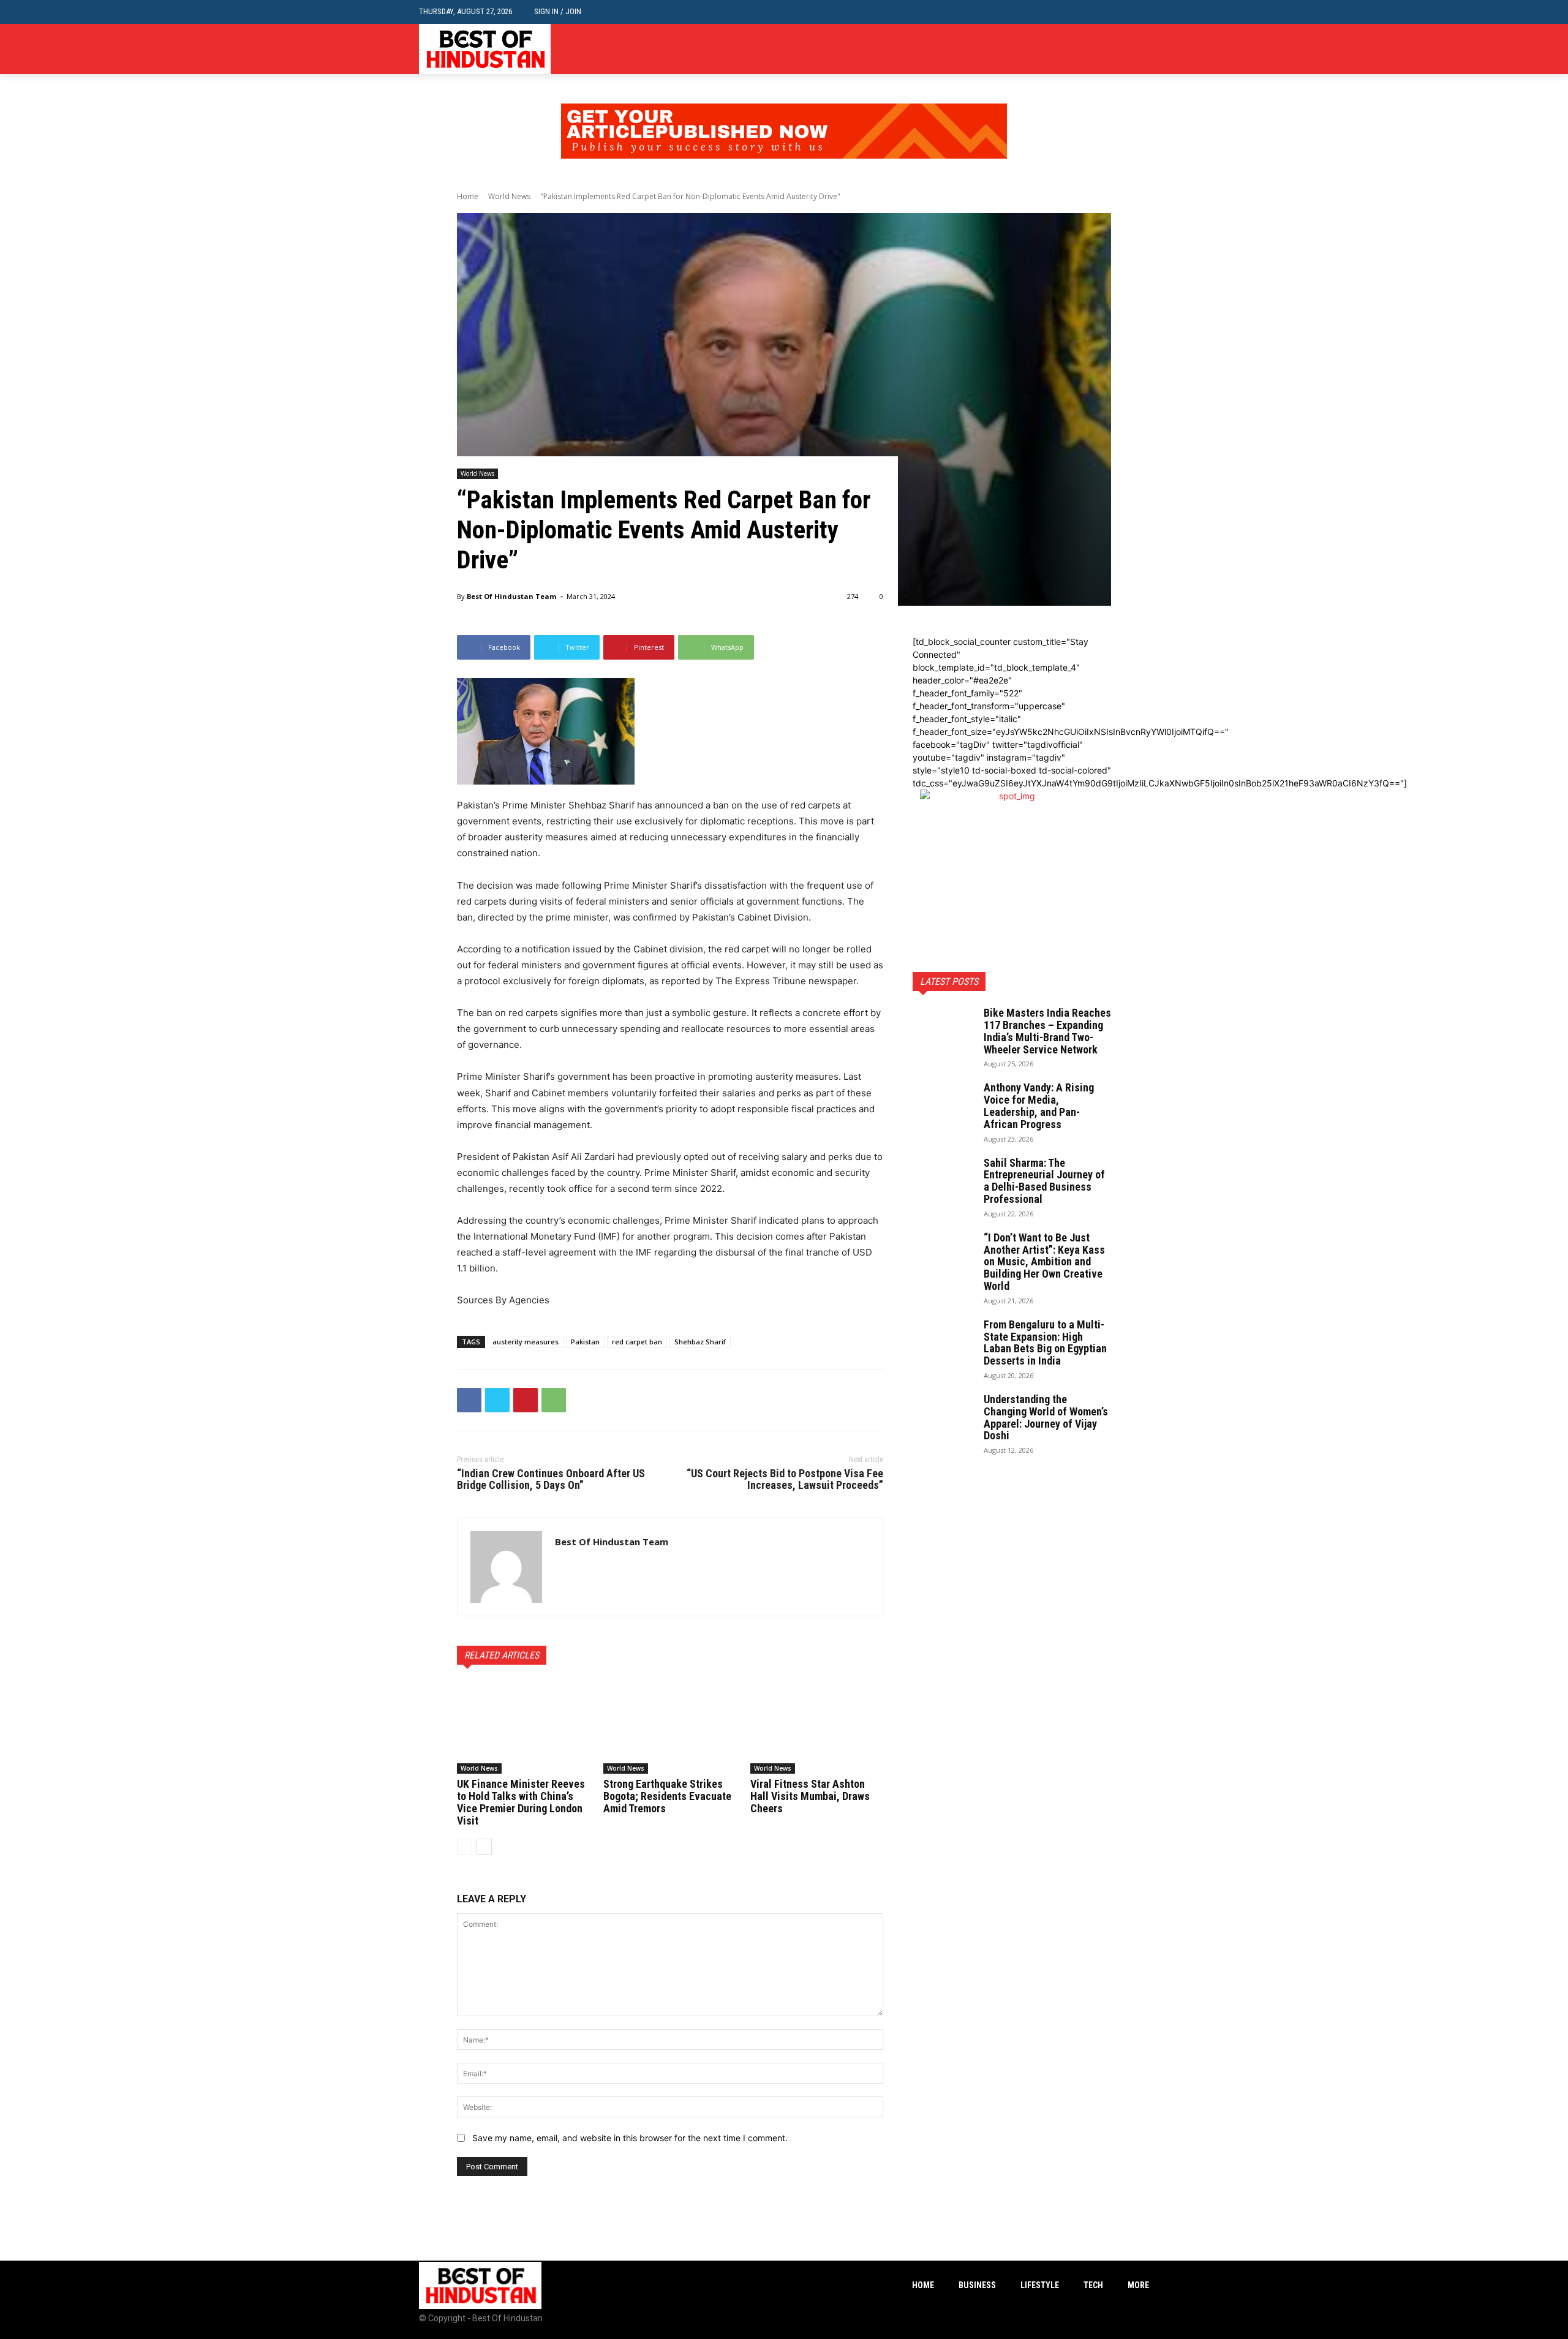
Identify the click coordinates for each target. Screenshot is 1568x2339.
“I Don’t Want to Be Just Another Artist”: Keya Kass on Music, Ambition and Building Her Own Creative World (1044, 1262)
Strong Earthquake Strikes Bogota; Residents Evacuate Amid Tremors (667, 1796)
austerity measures (526, 1342)
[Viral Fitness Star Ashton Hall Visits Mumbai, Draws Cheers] (817, 1727)
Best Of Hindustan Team (511, 596)
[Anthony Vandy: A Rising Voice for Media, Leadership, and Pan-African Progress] (943, 1103)
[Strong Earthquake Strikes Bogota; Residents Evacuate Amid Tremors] (670, 1727)
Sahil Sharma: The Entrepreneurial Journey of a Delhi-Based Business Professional (1044, 1181)
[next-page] (484, 1847)
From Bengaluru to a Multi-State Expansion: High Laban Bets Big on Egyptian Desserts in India (1045, 1343)
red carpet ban (637, 1342)
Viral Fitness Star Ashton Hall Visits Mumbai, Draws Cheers (810, 1796)
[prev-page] (465, 1847)
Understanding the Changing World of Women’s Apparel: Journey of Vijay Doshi (1046, 1417)
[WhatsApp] (554, 1400)
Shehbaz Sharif (700, 1342)
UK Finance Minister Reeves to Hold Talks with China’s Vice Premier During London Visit (521, 1802)
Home (468, 196)
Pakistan (585, 1342)
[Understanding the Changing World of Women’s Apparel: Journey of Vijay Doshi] (943, 1415)
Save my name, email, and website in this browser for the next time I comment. (630, 2138)
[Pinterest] (526, 1400)
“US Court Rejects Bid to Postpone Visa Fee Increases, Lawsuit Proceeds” (785, 1479)
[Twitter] (1142, 49)
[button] (1140, 12)
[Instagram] (1123, 49)
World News (509, 196)
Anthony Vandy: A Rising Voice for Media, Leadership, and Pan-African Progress (1039, 1105)
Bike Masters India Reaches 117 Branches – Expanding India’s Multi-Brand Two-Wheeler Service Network (1047, 1031)
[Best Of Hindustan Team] (506, 1567)
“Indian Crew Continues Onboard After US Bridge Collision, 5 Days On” (551, 1479)
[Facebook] (1105, 49)
